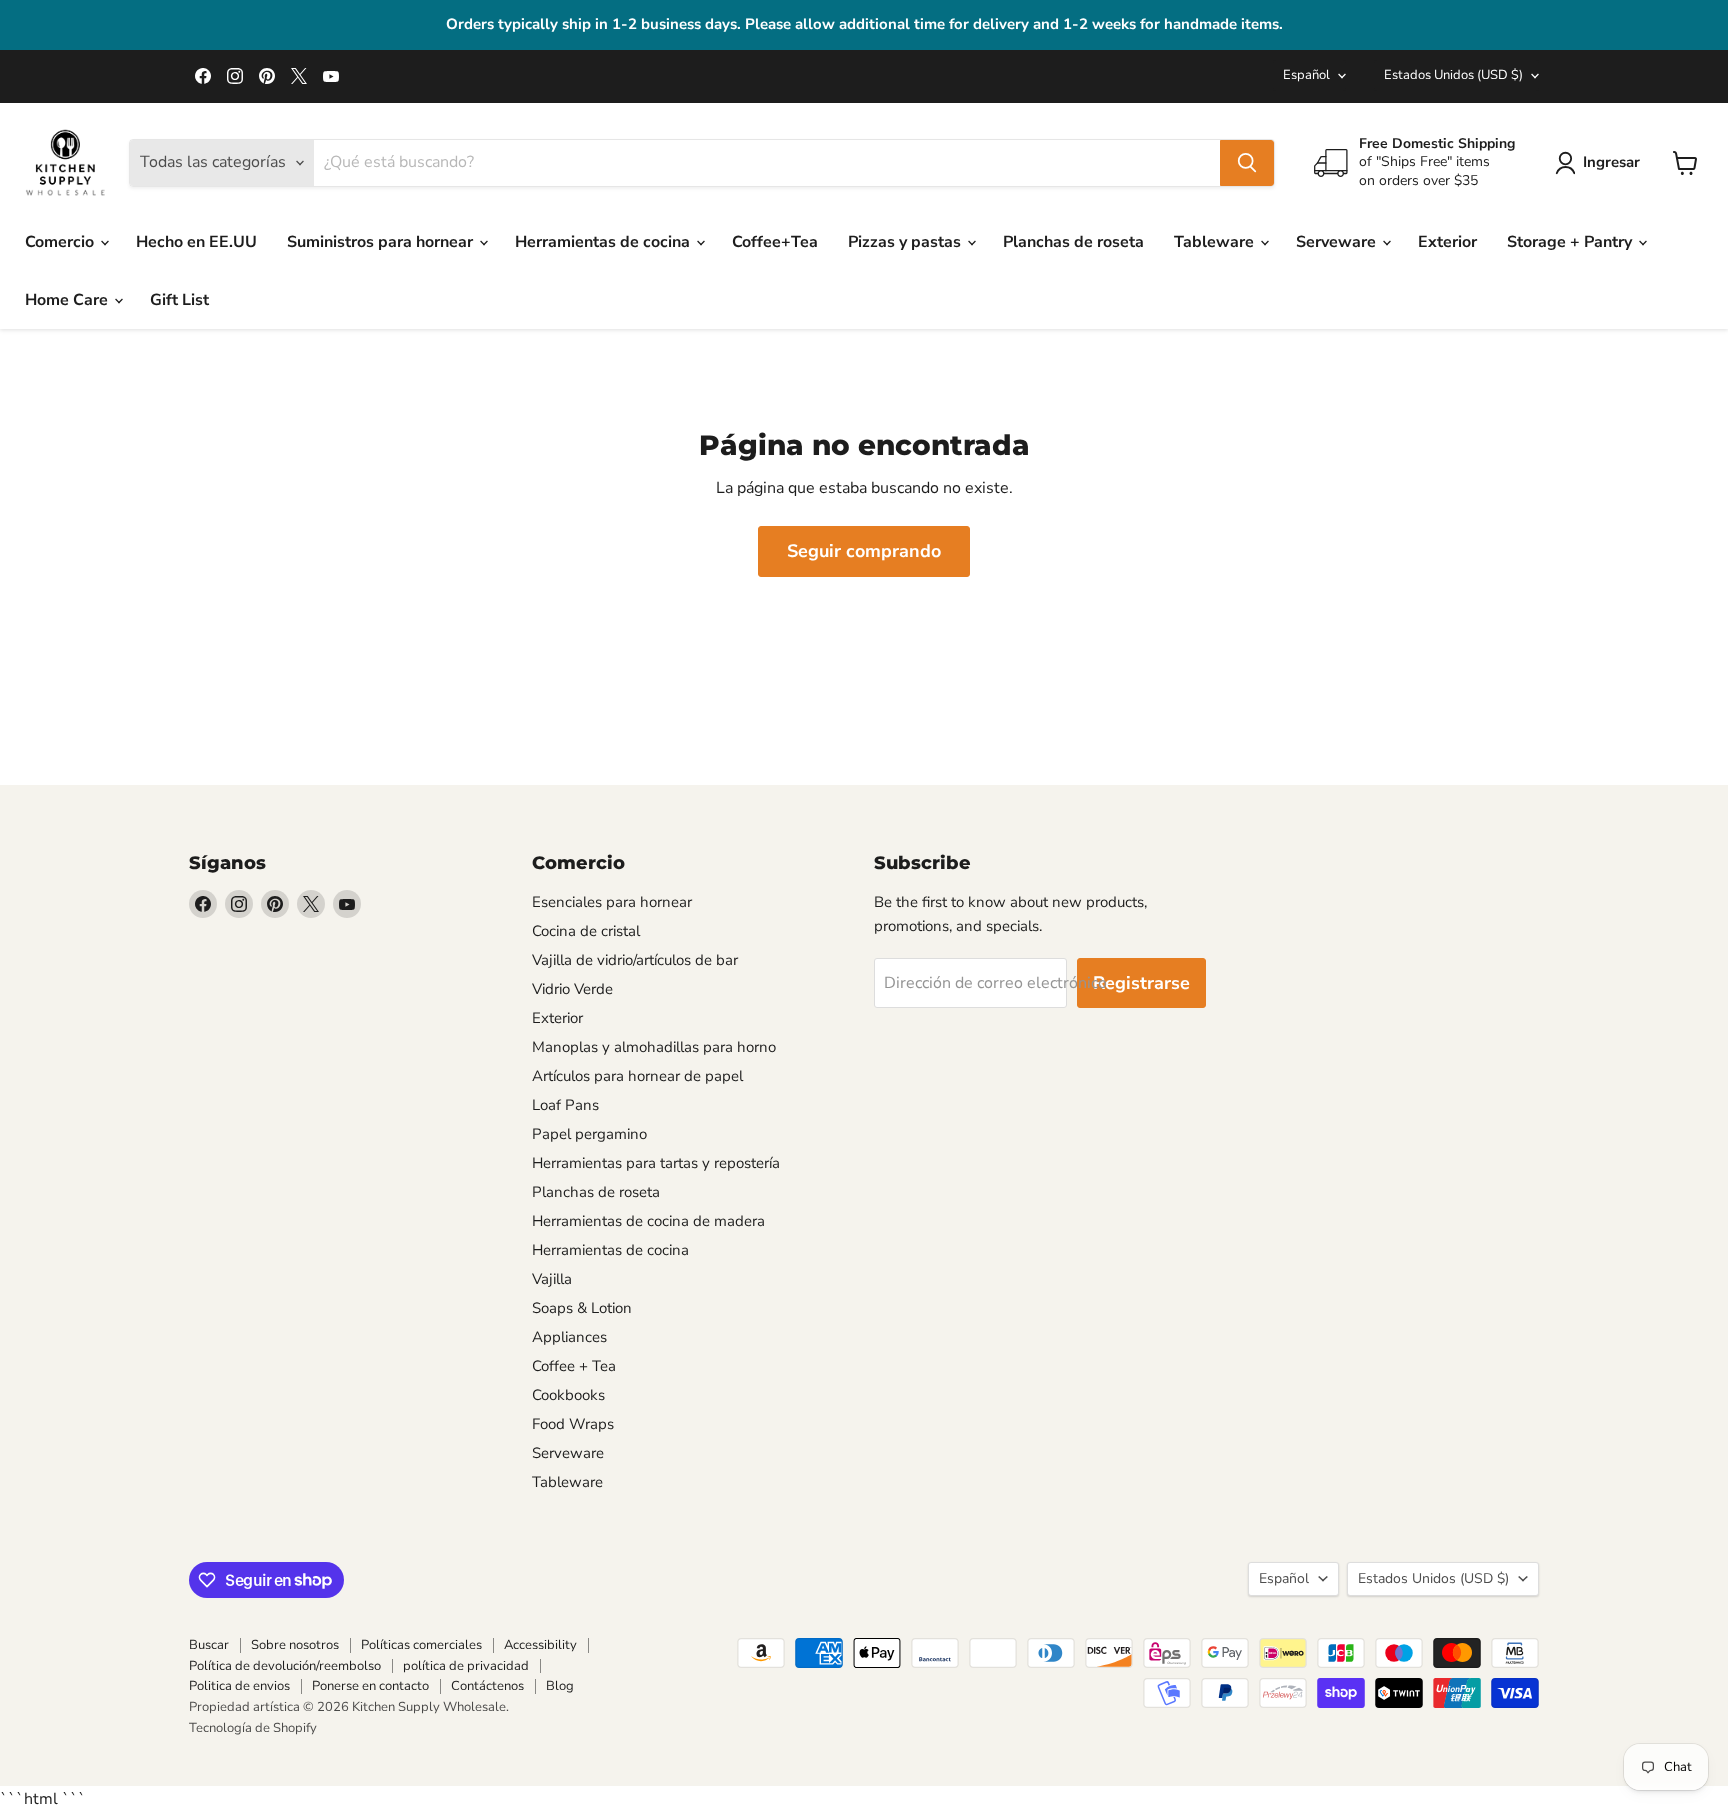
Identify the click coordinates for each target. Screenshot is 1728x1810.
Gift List (179, 300)
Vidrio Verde (572, 989)
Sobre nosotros (295, 1645)
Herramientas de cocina (604, 242)
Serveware (1338, 242)
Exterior (1447, 242)
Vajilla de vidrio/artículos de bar (635, 960)
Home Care (68, 300)
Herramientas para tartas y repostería (656, 1163)
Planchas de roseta (1073, 242)
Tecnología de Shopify (253, 1728)
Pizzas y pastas (906, 242)
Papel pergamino (589, 1134)
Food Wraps (573, 1424)
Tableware (1216, 242)
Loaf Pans (565, 1105)
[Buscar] (1247, 163)
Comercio (61, 242)
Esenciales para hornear (612, 902)
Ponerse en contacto (370, 1686)
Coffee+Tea (775, 242)
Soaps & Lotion (582, 1308)
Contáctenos (487, 1686)
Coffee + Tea (574, 1366)
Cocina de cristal (586, 931)
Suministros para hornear (382, 242)
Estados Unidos (1453, 75)
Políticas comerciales (421, 1645)
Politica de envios (239, 1686)
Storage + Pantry (1571, 242)
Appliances (569, 1337)
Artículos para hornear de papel (637, 1076)
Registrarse (1141, 983)
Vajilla (552, 1279)
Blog (560, 1686)
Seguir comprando (864, 551)
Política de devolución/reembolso (285, 1666)
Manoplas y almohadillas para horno (654, 1047)
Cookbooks (568, 1395)
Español (1306, 75)
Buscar (209, 1645)
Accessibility (540, 1645)
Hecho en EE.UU (196, 242)
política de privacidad (466, 1666)
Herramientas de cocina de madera (648, 1221)
